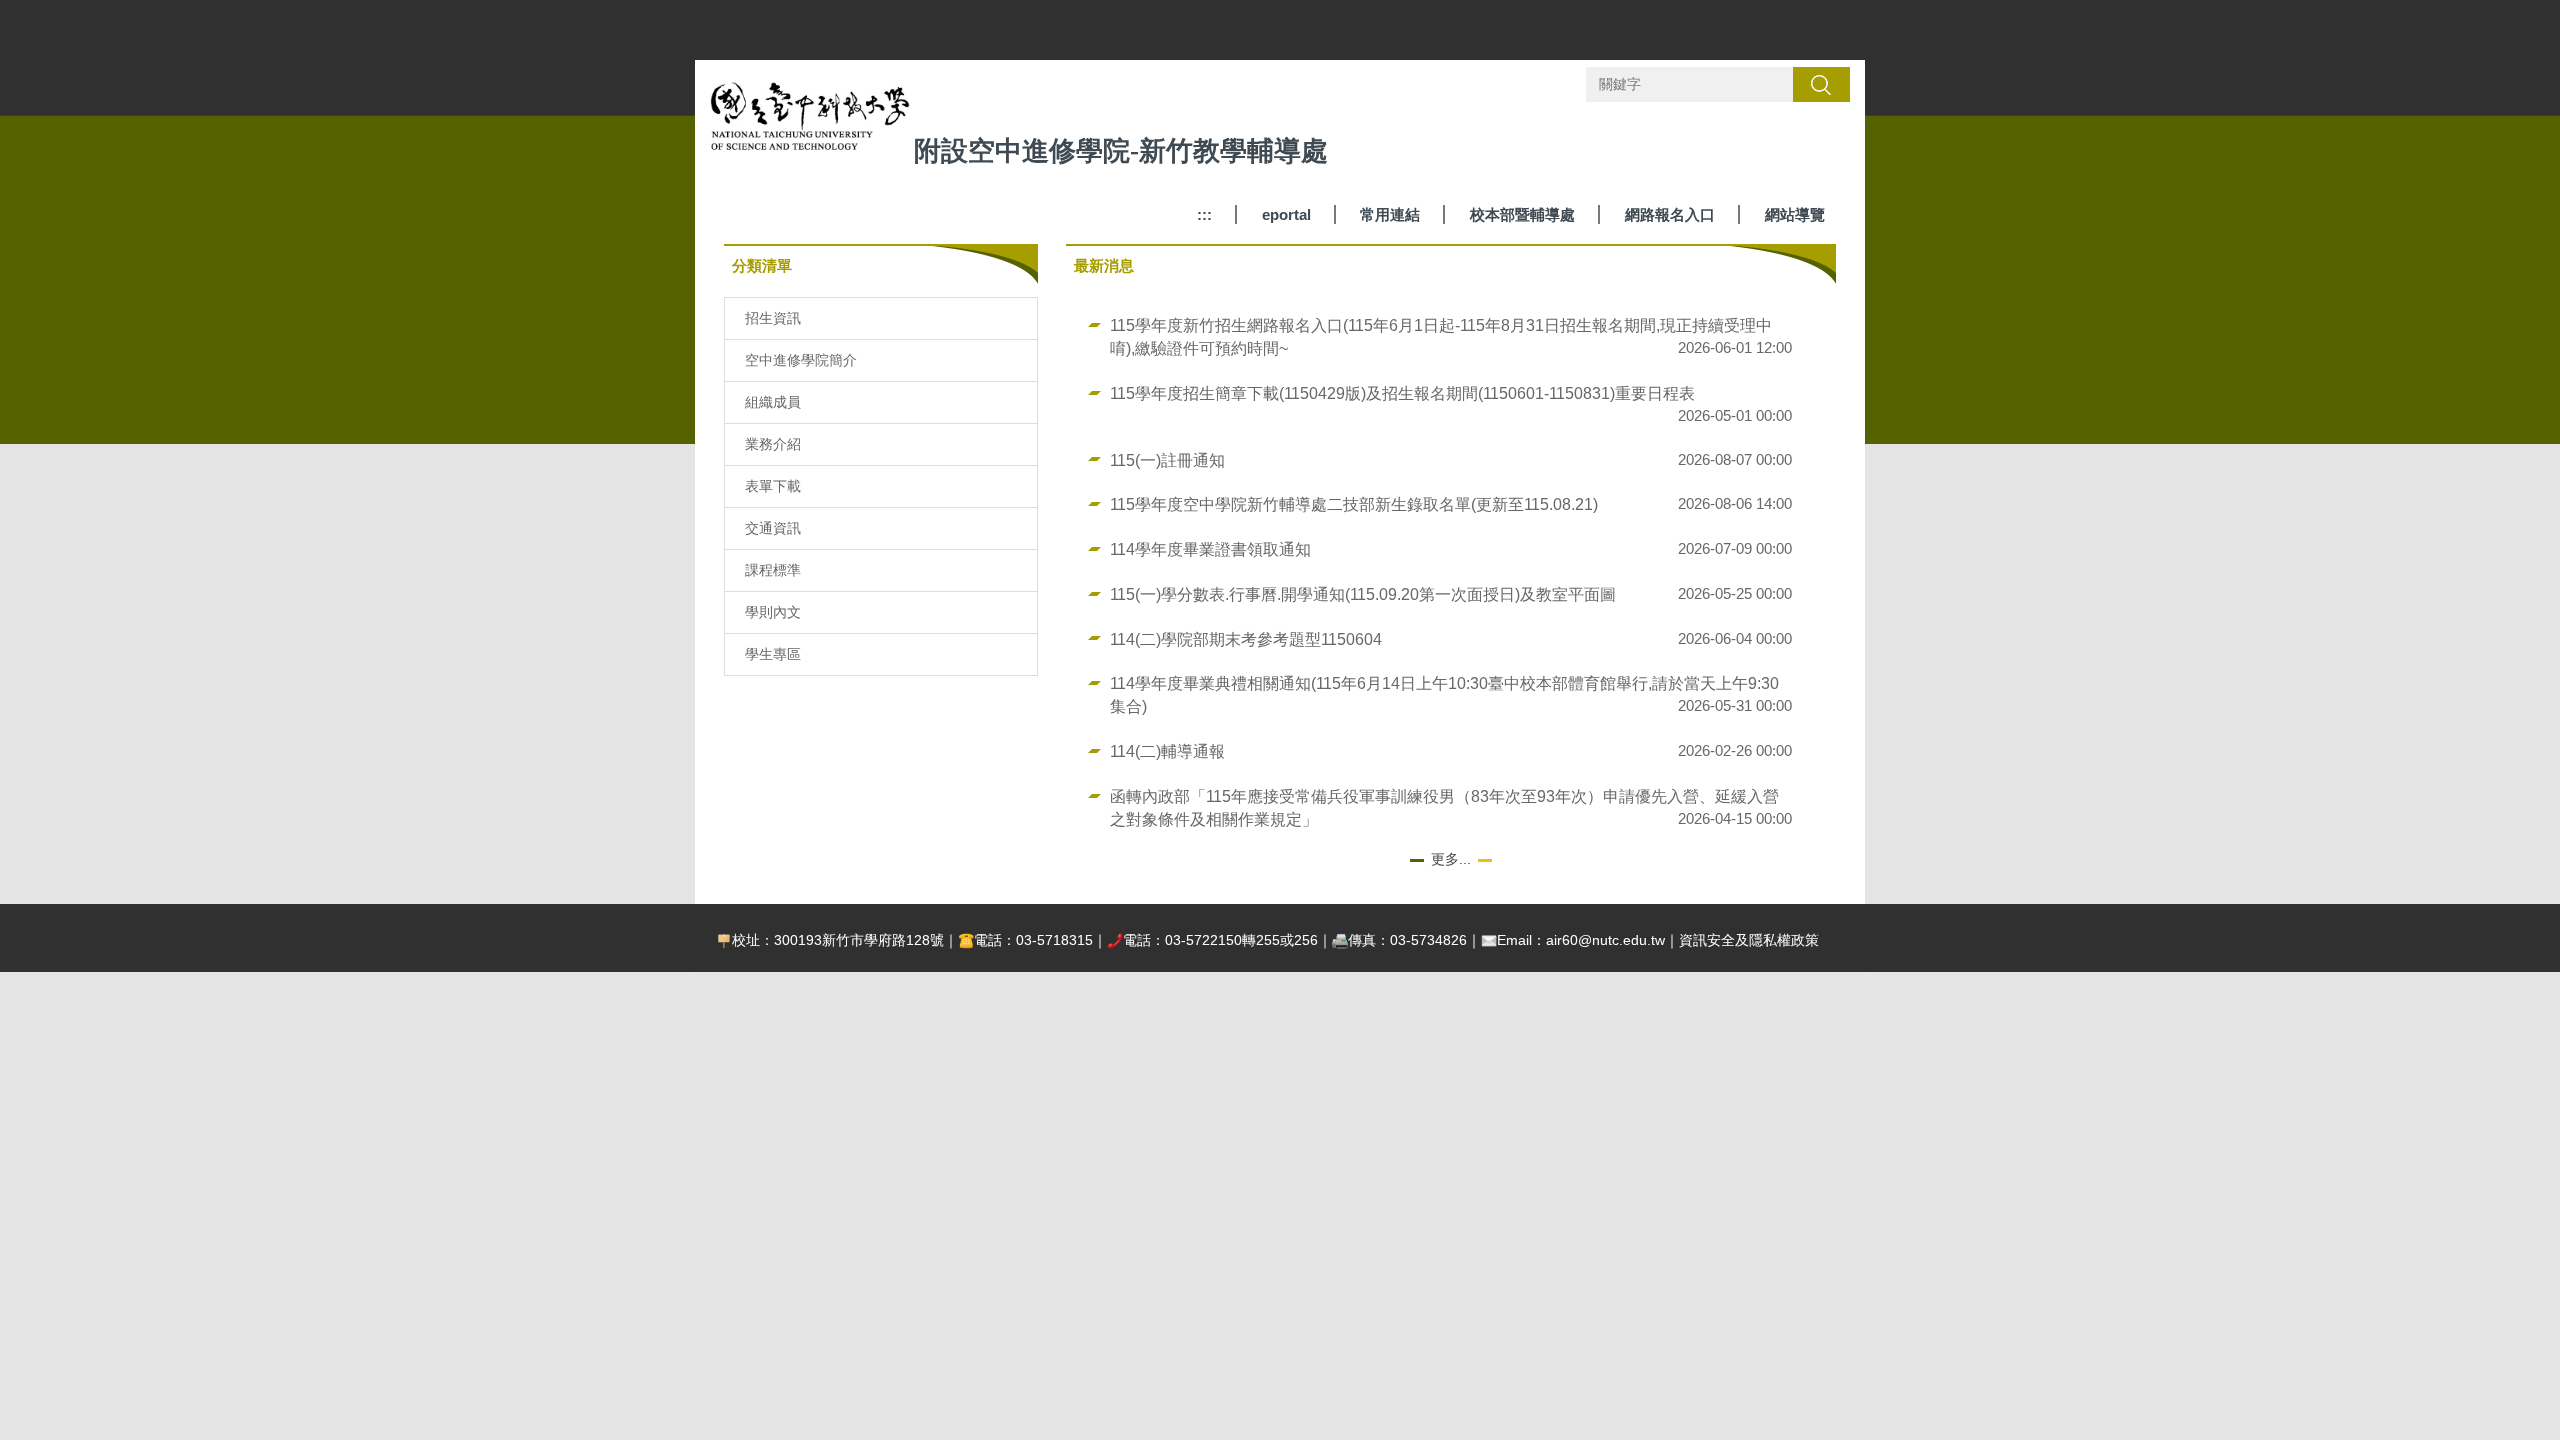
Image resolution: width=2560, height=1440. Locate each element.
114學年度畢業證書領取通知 (1210, 549)
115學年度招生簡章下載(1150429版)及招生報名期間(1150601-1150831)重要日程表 (1402, 393)
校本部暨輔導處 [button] (1522, 214)
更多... (1451, 859)
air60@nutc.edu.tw (1605, 940)
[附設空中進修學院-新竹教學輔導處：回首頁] (810, 121)
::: (1204, 214)
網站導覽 (1795, 214)
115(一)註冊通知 (1167, 460)
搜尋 (1821, 84)
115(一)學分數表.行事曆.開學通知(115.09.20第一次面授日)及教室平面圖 (1363, 594)
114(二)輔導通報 (1167, 751)
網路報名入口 (1670, 214)
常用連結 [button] (1390, 214)
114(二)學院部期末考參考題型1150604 (1246, 639)
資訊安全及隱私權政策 (1749, 940)
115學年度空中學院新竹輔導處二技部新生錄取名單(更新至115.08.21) (1354, 504)
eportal (1286, 214)
